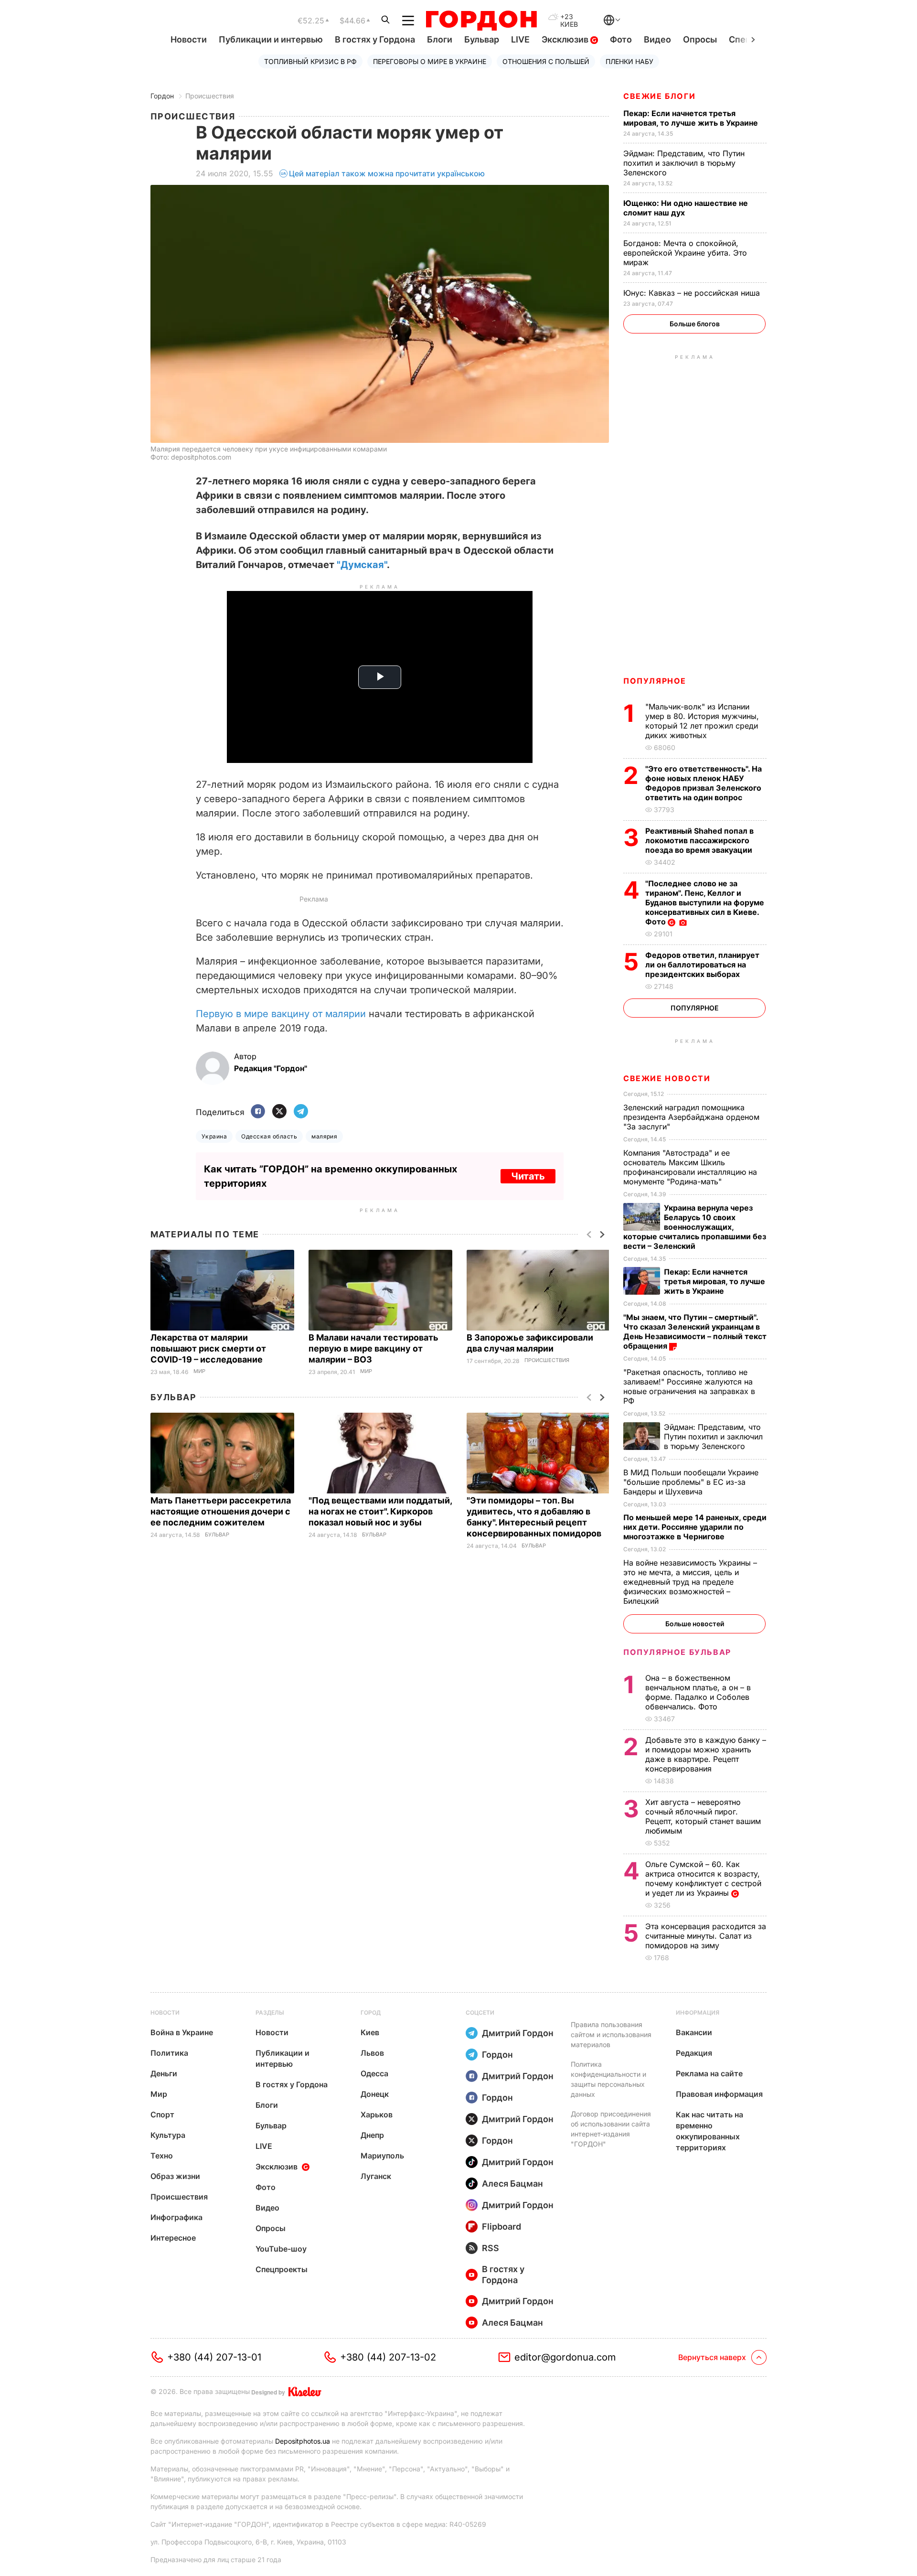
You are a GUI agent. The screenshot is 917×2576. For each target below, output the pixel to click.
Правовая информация (719, 2094)
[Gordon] (481, 21)
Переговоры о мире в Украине (430, 61)
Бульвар (482, 39)
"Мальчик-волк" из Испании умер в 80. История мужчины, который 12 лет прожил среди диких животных (702, 721)
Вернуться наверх (712, 2357)
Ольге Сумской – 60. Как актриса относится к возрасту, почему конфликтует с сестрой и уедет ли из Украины (703, 1878)
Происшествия (210, 96)
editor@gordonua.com (565, 2357)
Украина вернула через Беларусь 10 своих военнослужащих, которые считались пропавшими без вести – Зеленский (695, 1227)
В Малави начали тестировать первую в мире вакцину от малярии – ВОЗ (373, 1348)
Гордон (162, 96)
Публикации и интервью (271, 39)
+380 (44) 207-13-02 (388, 2357)
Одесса (374, 2073)
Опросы (700, 39)
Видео (657, 39)
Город (371, 2012)
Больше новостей (695, 1624)
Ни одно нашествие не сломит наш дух (686, 208)
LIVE (520, 39)
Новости (189, 39)
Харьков (377, 2114)
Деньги (164, 2073)
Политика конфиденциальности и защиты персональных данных (608, 2079)
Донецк (375, 2094)
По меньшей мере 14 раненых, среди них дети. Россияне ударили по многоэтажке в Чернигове (695, 1527)
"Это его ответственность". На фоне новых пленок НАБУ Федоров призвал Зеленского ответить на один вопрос (704, 783)
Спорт (162, 2114)
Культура (168, 2135)
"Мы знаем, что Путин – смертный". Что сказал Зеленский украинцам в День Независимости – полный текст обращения (695, 1331)
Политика (169, 2053)
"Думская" (362, 565)
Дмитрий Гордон (518, 2033)
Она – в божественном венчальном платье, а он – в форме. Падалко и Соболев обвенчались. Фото (698, 1692)
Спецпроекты (282, 2269)
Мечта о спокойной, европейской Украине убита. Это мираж (685, 253)
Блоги (440, 39)
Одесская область (269, 1136)
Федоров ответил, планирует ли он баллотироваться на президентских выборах (702, 965)
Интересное (173, 2238)
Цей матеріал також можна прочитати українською (387, 173)
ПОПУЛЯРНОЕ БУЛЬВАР (677, 1652)
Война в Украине (182, 2032)
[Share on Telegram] (301, 1112)
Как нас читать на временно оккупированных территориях (709, 2131)
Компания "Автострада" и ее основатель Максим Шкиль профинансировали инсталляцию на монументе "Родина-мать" (690, 1167)
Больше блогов (695, 324)
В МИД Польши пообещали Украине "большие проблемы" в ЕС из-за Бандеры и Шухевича (691, 1482)
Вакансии (694, 2032)
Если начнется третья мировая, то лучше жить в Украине (692, 118)
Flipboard (501, 2227)
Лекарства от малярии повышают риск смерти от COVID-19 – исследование (208, 1348)
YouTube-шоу (281, 2249)
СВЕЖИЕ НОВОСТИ (667, 1078)
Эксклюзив (566, 39)
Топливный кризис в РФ (310, 61)
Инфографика (176, 2217)
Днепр (372, 2135)
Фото (621, 39)
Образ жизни (175, 2176)
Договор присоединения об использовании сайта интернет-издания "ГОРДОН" (611, 2129)
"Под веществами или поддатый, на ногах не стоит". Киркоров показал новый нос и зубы (380, 1511)
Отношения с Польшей (546, 61)
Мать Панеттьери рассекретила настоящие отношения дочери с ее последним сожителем (221, 1511)
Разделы (270, 2012)
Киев (370, 2032)
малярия (324, 1136)
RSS (490, 2248)
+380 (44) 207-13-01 (214, 2357)
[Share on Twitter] (279, 1112)
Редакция (694, 2053)
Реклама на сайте (709, 2073)
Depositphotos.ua (303, 2441)
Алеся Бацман (512, 2184)
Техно (162, 2156)
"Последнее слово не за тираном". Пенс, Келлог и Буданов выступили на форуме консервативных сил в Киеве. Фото (705, 902)
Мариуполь (382, 2156)
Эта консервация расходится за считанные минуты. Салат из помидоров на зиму (706, 1936)
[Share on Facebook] (258, 1112)
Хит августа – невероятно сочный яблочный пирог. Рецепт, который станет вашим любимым (703, 1816)
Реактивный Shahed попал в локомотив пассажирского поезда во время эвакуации (700, 840)
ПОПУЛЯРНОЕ (655, 681)
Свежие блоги (659, 96)
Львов (372, 2053)
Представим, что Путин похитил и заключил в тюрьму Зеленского (684, 163)
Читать (528, 1176)
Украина (214, 1136)
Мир (199, 1371)
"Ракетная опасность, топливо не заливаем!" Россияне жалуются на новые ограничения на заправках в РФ (689, 1386)
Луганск (376, 2176)
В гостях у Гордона (375, 39)
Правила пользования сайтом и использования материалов (611, 2034)
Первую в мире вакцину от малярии (281, 1014)
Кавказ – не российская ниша (693, 293)
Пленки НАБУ (629, 61)
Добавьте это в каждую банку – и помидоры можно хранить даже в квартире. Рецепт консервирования (706, 1754)
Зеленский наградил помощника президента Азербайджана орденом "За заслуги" (691, 1117)
